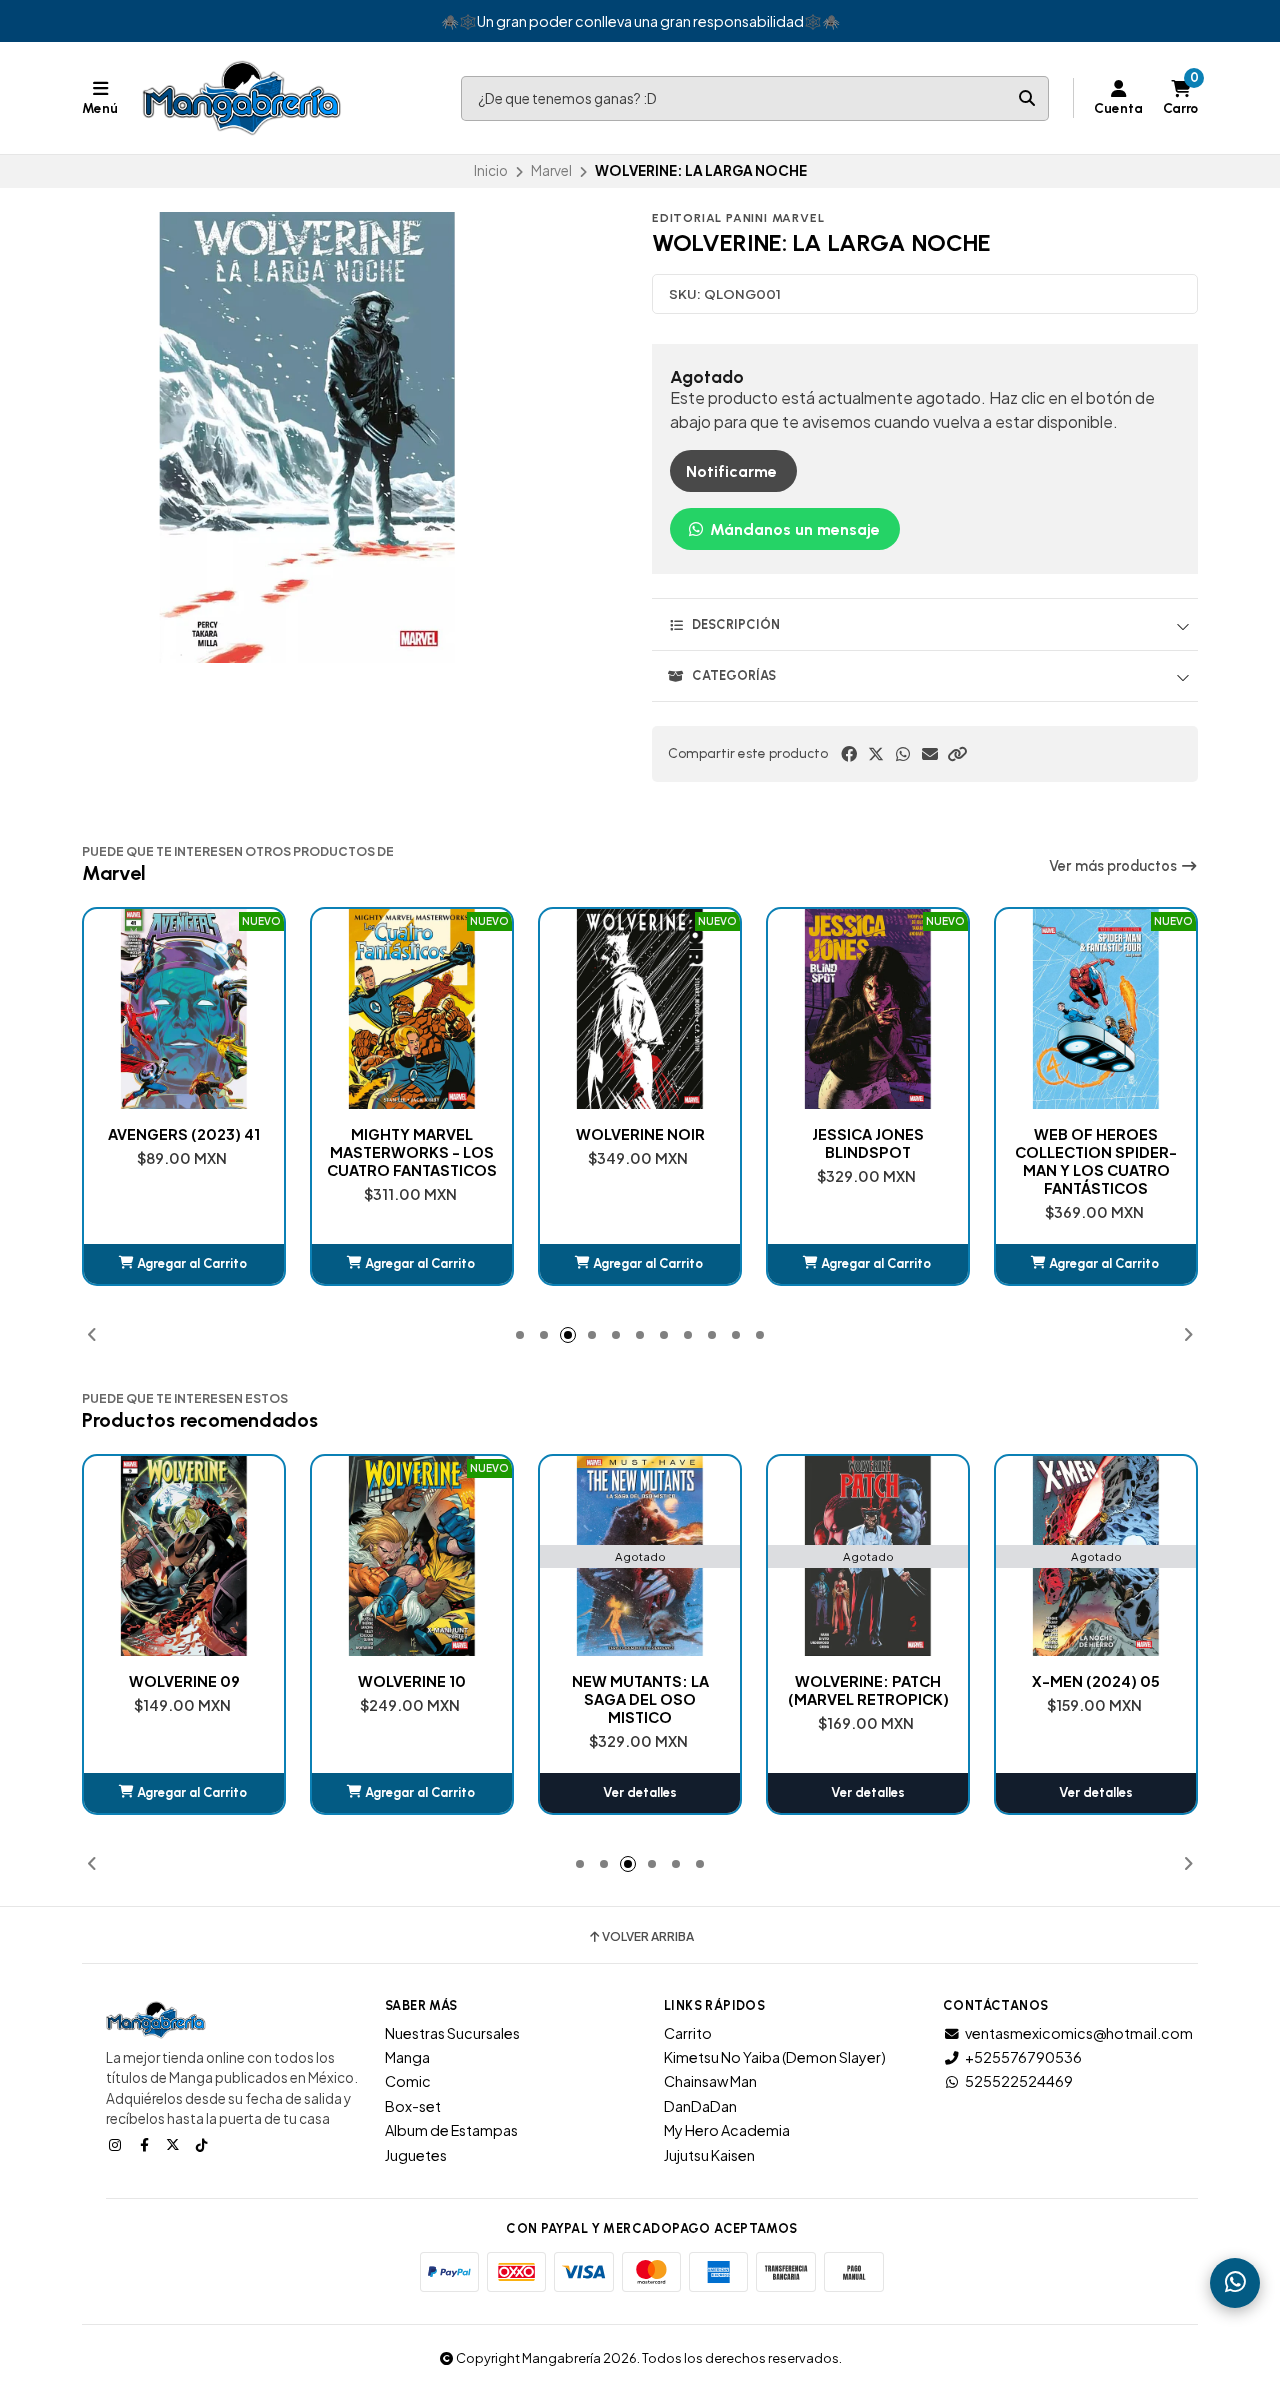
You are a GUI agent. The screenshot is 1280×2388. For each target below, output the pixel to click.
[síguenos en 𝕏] (175, 2144)
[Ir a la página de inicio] (242, 98)
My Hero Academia (727, 2130)
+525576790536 (1023, 2057)
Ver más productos (1114, 866)
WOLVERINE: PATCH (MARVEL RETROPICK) (640, 1690)
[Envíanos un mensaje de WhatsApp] (1235, 2283)
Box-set (413, 2106)
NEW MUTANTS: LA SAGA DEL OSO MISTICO (412, 1699)
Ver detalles (412, 1792)
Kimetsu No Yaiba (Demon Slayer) (775, 2057)
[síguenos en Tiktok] (204, 2144)
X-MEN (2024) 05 (868, 1681)
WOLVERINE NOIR (412, 1134)
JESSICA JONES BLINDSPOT (640, 1143)
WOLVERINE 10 (184, 1681)
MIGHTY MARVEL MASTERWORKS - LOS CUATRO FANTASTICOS (184, 1152)
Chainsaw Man (710, 2081)
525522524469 (1019, 2081)
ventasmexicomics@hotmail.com (1079, 2033)
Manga (407, 2057)
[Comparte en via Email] (930, 754)
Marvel (551, 170)
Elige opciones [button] (1096, 1263)
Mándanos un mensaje (793, 529)
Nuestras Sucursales (452, 2033)
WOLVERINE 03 (1096, 1681)
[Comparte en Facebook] (849, 754)
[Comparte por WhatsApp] (903, 754)
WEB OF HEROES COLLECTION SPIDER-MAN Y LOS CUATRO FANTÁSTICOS (868, 1161)
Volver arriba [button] (648, 1937)
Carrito (688, 2033)
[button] (957, 754)
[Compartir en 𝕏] (876, 754)
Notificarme (731, 471)
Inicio (491, 170)
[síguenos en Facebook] (146, 2144)
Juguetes (416, 2155)
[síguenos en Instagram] (117, 2144)
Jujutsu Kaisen (709, 2155)
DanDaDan (700, 2106)
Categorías (734, 675)
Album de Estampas (451, 2130)
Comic (408, 2081)
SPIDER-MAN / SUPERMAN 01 (1096, 1143)
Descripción (736, 624)
